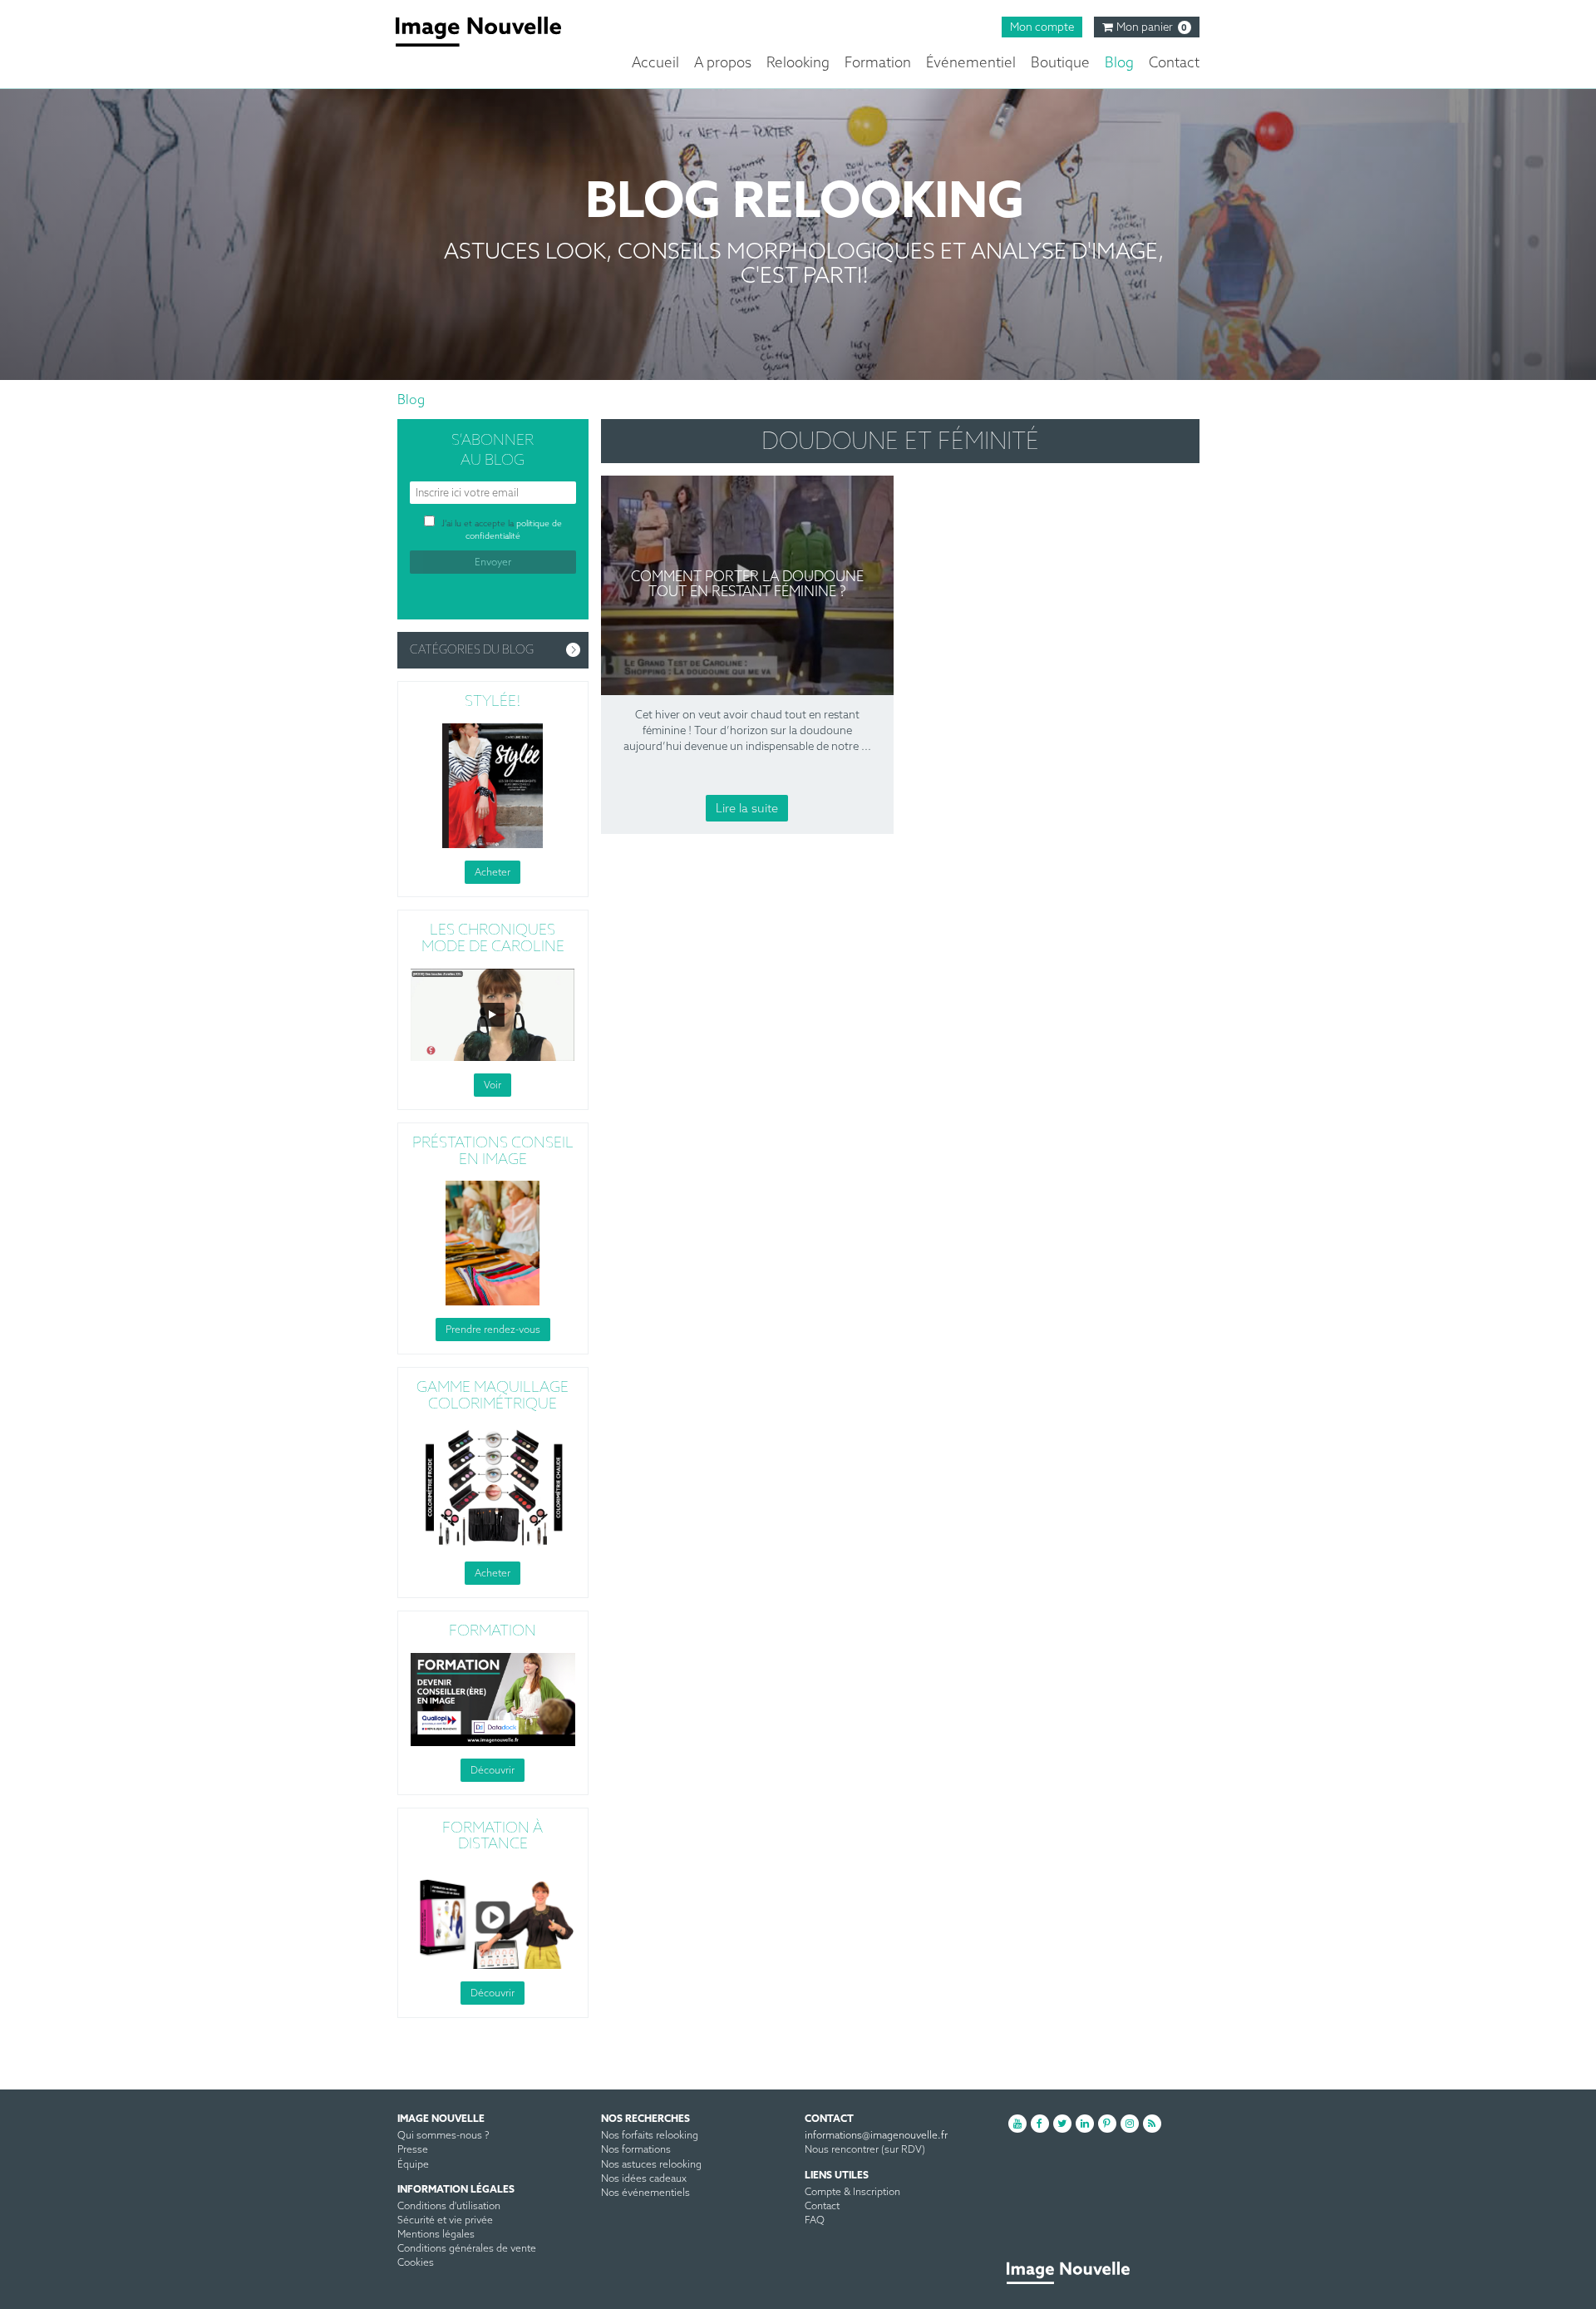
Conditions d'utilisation (449, 2207)
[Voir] (493, 1014)
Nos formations (636, 2150)
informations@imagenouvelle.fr (876, 2136)
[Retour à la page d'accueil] (491, 32)
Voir (493, 1085)
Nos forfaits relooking (650, 2136)
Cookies (416, 2263)
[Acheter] (493, 785)
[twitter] (1062, 2124)
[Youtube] (1017, 2124)
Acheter (493, 872)
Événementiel (971, 64)
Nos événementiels (645, 2193)
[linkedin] (1085, 2124)
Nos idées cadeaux (644, 2179)
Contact (1174, 64)
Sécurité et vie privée (445, 2221)
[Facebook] (1040, 2124)
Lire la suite (747, 809)
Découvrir (493, 1770)
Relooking (798, 64)
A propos (723, 64)
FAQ (815, 2221)
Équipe (413, 2165)
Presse (413, 2150)
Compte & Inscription (852, 2193)
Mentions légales (436, 2235)
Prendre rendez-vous (493, 1330)
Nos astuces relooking (651, 2165)
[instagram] (1130, 2124)
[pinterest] (1107, 2124)
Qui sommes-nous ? (443, 2136)
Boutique (1060, 64)
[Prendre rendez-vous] (493, 1243)
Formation (878, 64)
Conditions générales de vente (467, 2249)
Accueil (655, 64)
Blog (1119, 64)
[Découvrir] (493, 1698)
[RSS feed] (1152, 2124)
